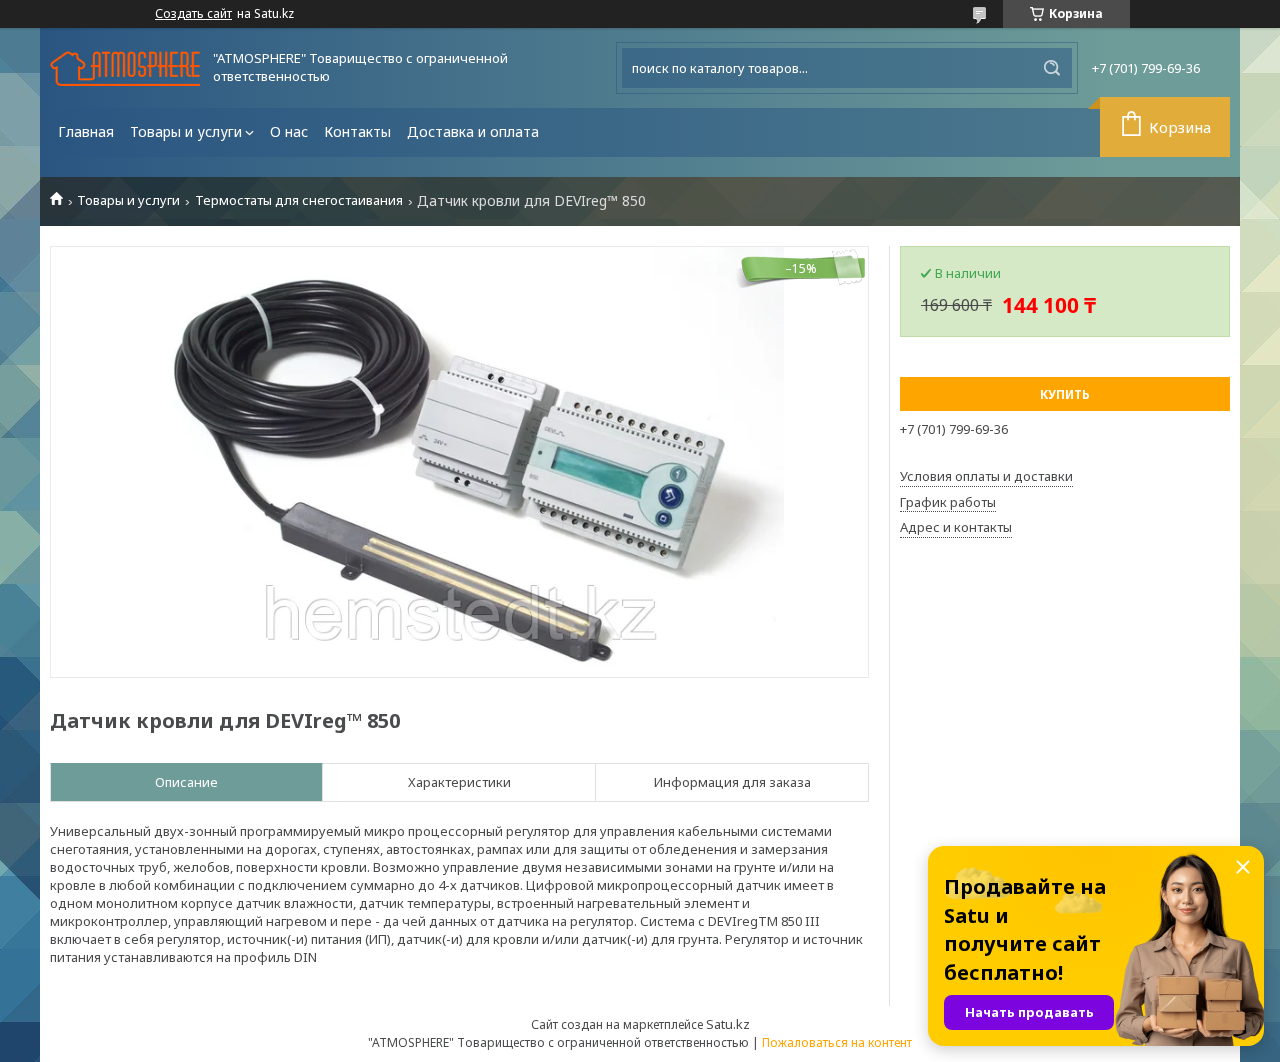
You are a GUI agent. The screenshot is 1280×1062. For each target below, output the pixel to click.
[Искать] (1052, 68)
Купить (1065, 394)
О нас (289, 131)
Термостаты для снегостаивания (299, 200)
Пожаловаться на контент (837, 1042)
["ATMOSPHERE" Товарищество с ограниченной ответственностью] (125, 68)
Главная (86, 131)
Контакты (357, 131)
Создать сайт (193, 14)
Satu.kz (728, 1024)
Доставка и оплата (473, 131)
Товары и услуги (186, 131)
